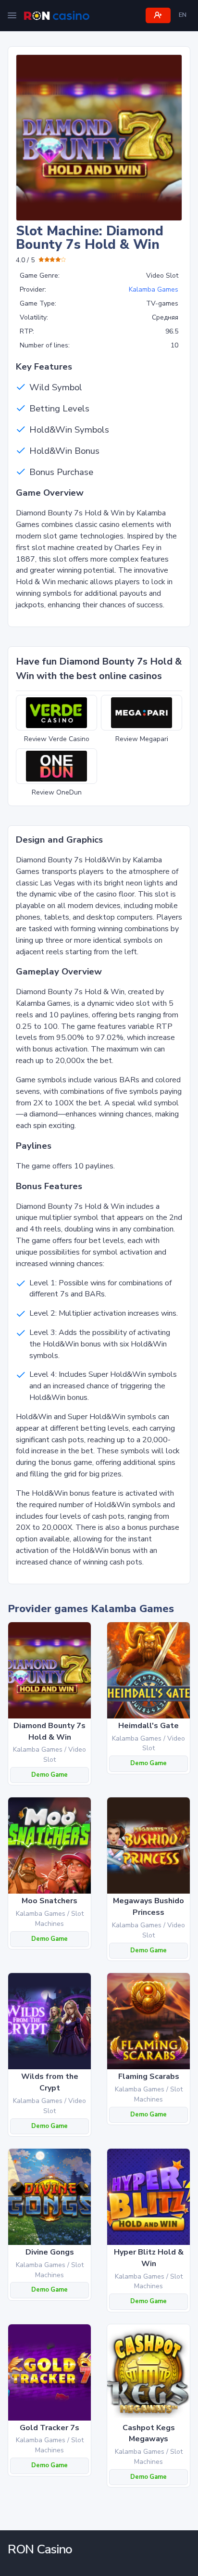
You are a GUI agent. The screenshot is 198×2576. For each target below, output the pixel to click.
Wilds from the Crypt (50, 2082)
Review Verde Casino (57, 739)
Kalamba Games (154, 289)
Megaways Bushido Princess (148, 1907)
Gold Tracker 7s (49, 2428)
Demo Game (49, 1775)
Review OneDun (57, 792)
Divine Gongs (50, 2252)
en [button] (183, 15)
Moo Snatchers (49, 1901)
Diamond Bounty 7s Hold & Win (49, 1731)
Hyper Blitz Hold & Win (149, 2258)
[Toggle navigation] (12, 15)
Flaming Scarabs (149, 2076)
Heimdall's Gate (148, 1726)
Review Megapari (142, 739)
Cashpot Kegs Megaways (149, 2434)
